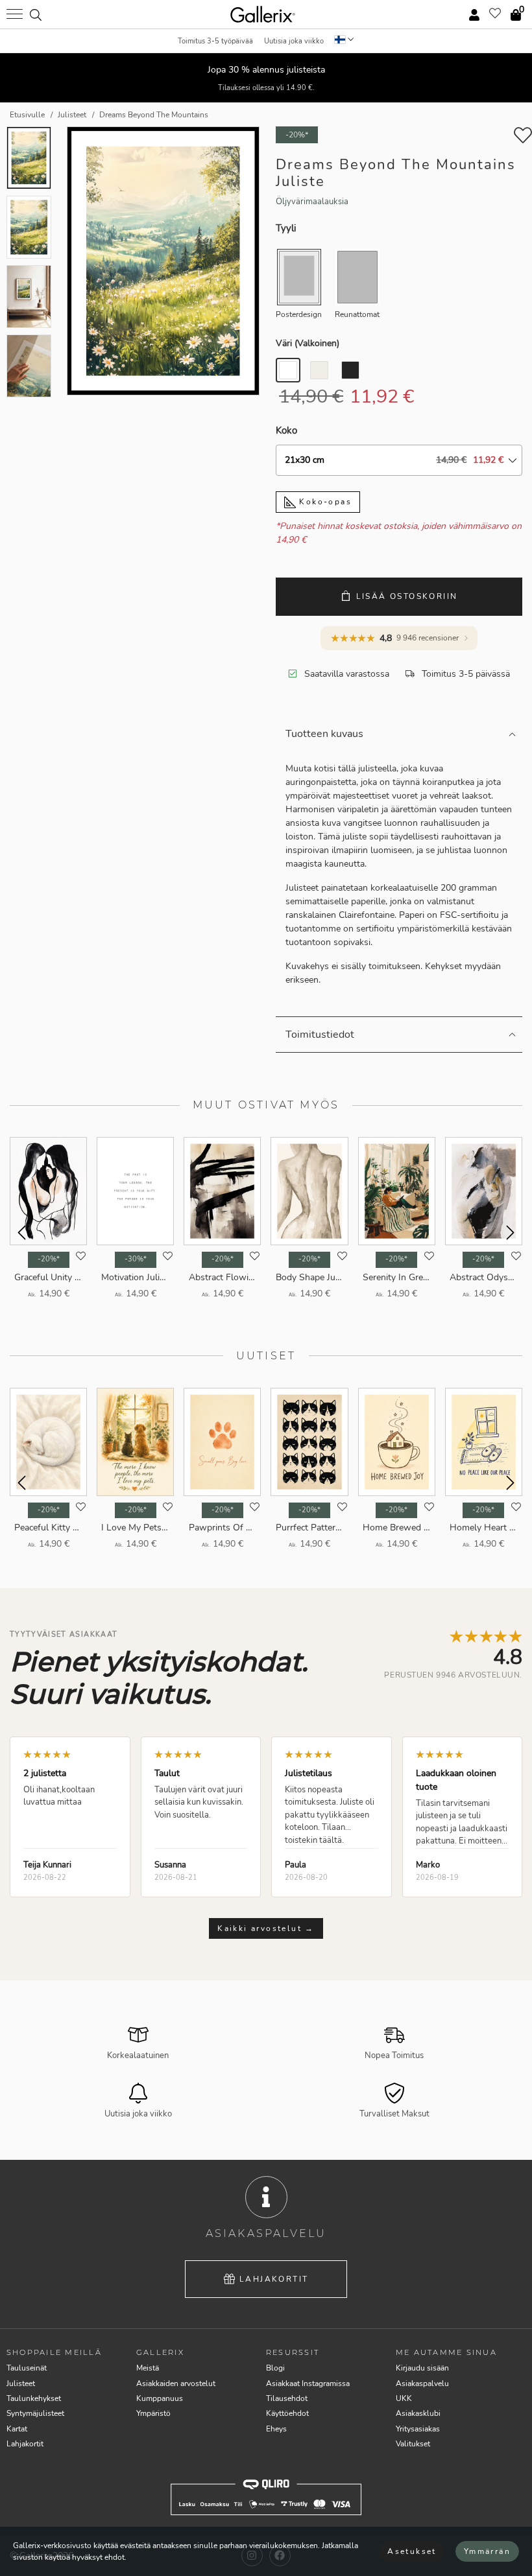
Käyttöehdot (287, 2413)
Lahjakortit (274, 2279)
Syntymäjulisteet (35, 2413)
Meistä (148, 2368)
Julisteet (21, 2383)
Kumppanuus (160, 2398)
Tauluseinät (27, 2368)
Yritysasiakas (418, 2429)
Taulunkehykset (34, 2398)
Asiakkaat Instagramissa (308, 2383)
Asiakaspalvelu (422, 2383)
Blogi (275, 2368)
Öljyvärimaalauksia (312, 202)
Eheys (276, 2429)
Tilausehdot (287, 2398)
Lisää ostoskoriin (407, 596)
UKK (404, 2398)
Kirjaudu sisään (422, 2368)
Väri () (308, 343)
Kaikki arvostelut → (266, 1928)
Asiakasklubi (418, 2413)
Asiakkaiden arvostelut (176, 2383)
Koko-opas (324, 502)
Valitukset (413, 2444)
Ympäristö (153, 2413)
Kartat (17, 2429)
